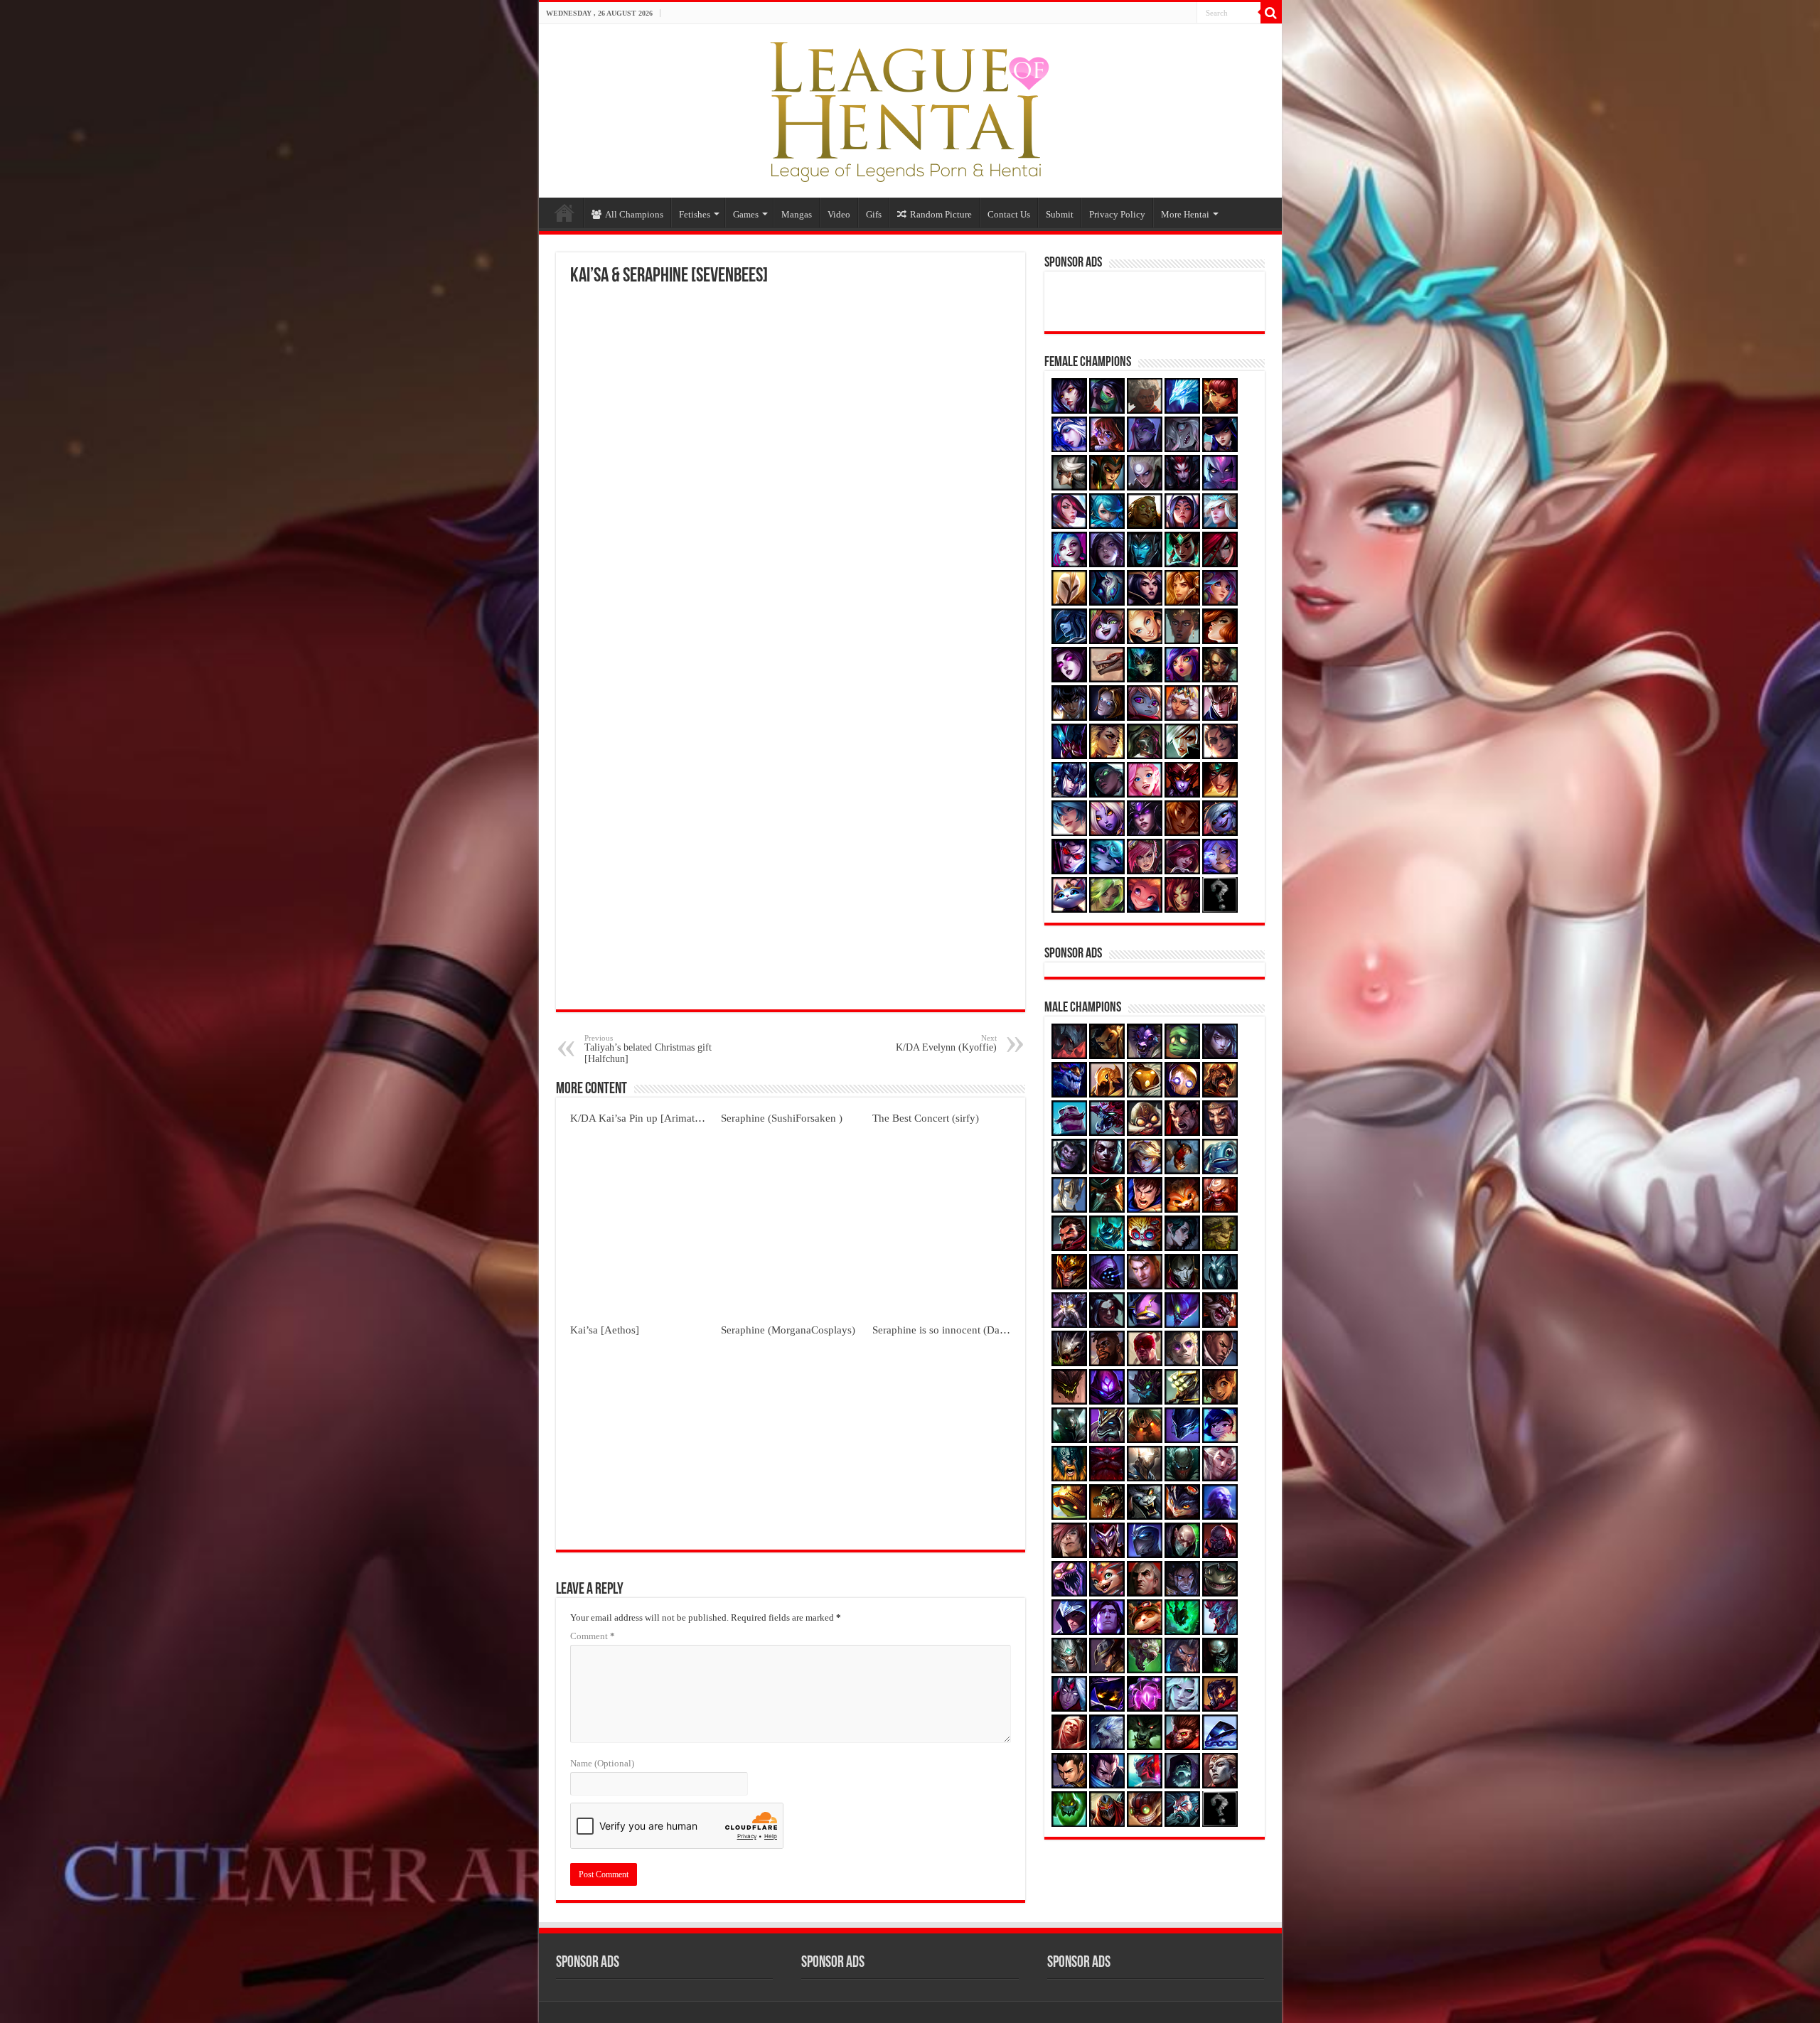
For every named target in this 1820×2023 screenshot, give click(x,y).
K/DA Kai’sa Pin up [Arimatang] (642, 1118)
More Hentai (1185, 214)
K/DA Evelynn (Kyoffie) (946, 1043)
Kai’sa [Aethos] (605, 1330)
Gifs (874, 214)
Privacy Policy (1117, 214)
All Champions (634, 214)
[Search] (1271, 13)
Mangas (797, 214)
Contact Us (1009, 214)
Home (564, 213)
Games (746, 214)
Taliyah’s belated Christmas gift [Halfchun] (648, 1049)
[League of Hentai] (910, 108)
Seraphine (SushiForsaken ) (782, 1118)
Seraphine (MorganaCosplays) (788, 1330)
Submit (1060, 214)
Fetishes (695, 214)
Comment (593, 1636)
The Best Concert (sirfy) (926, 1118)
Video (839, 214)
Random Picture (941, 214)
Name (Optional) (602, 1763)
